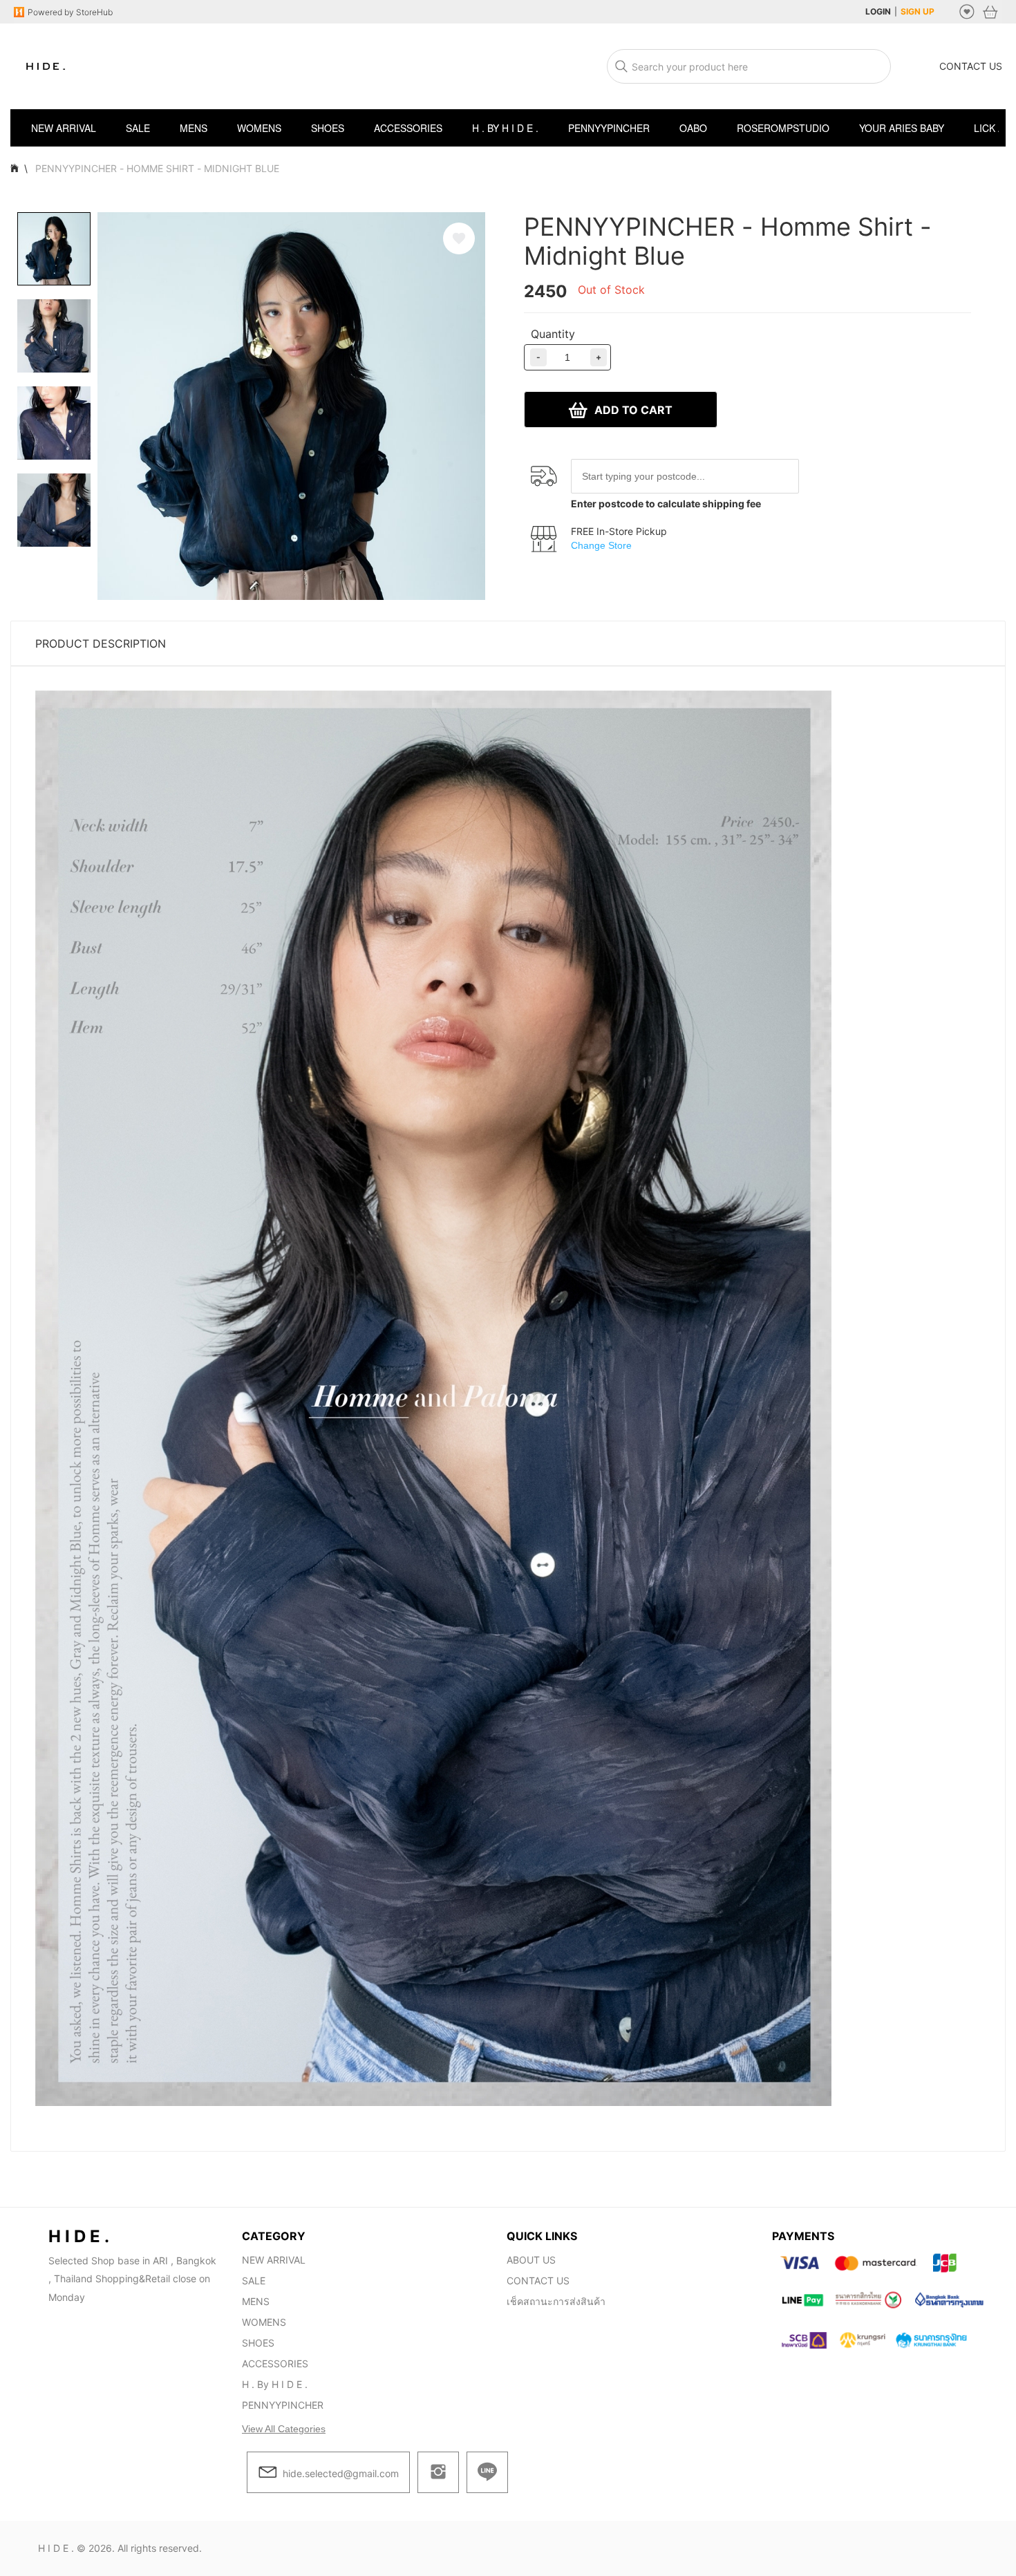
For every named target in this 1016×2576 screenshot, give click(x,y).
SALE (254, 2281)
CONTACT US (971, 66)
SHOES (258, 2343)
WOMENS (264, 2322)
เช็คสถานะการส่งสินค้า (556, 2301)
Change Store (601, 545)
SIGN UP (918, 11)
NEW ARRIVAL (274, 2260)
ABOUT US (531, 2260)
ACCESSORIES (275, 2363)
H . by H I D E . (275, 2384)
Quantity (553, 334)
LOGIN (878, 11)
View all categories (284, 2429)
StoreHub (93, 12)
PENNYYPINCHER (283, 2405)
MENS (256, 2301)
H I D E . (56, 2548)
